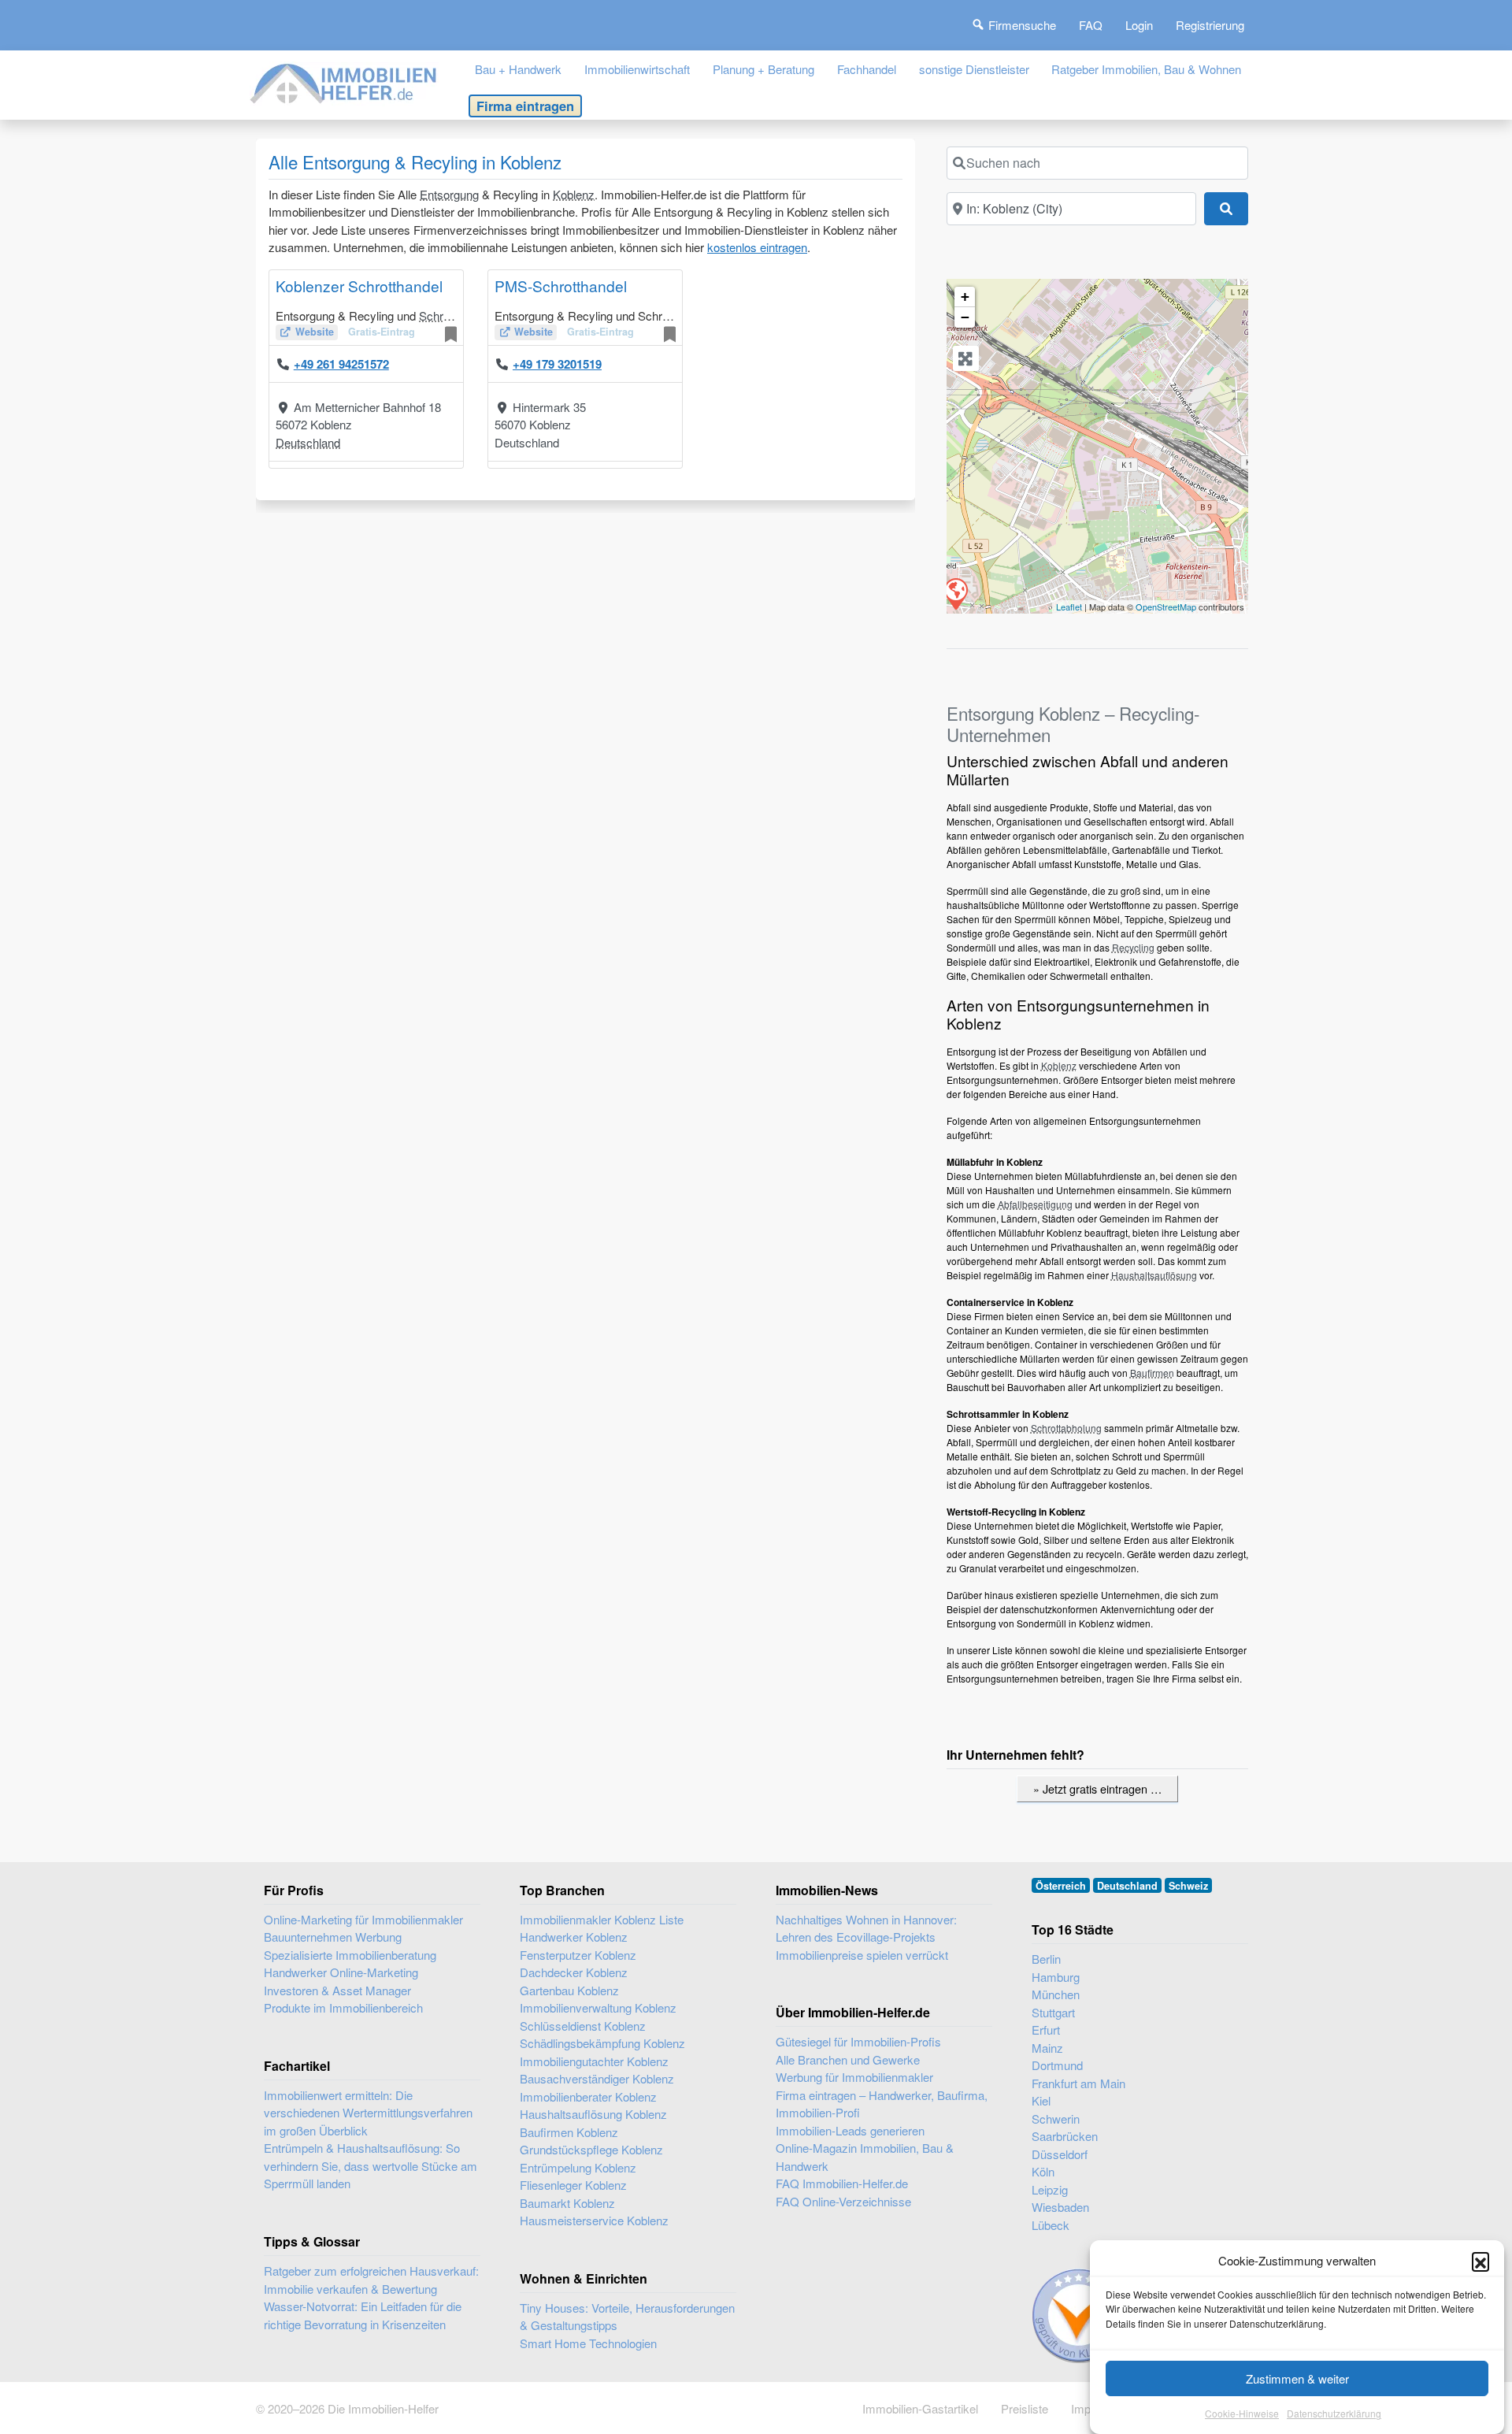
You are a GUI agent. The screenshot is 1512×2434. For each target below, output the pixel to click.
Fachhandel (867, 69)
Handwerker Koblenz (574, 1937)
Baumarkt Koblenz (567, 2203)
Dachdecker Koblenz (574, 1972)
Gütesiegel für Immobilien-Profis (858, 2041)
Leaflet (1069, 607)
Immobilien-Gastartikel (920, 2408)
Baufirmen (1152, 1373)
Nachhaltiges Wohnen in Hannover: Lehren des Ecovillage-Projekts (866, 1928)
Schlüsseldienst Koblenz (583, 2026)
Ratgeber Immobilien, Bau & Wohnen (1146, 69)
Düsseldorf (1060, 2154)
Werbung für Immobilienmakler (854, 2077)
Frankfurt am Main (1078, 2083)
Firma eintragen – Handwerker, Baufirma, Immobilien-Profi (882, 2104)
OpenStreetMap (1166, 607)
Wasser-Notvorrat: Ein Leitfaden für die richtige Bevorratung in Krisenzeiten (363, 2315)
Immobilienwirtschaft (637, 69)
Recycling (1133, 947)
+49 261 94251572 (341, 364)
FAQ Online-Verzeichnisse (843, 2201)
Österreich (1061, 1886)
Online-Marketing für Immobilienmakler (363, 1919)
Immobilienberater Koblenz (588, 2096)
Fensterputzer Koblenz (578, 1955)
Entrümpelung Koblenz (578, 2167)
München (1056, 1994)
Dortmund (1057, 2065)
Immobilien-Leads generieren (850, 2130)
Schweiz (1188, 1886)
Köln (1043, 2171)
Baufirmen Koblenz (569, 2132)
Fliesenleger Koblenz (573, 2185)
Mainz (1047, 2048)
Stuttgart (1053, 2012)
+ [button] (965, 297)
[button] (1480, 2261)
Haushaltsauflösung (1154, 1275)
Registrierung (1210, 25)
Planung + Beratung (763, 69)
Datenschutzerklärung (1334, 2414)
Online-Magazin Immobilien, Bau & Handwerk (865, 2157)
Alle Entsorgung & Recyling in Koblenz (415, 161)
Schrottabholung (1066, 1428)
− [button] (965, 317)
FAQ (1091, 25)
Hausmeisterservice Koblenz (594, 2220)
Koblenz (574, 194)
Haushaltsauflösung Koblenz (593, 2114)
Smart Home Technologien (588, 2343)
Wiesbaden (1060, 2207)
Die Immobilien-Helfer (383, 2408)
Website (315, 332)
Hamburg (1056, 1977)
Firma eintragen (525, 106)
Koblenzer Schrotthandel (359, 286)
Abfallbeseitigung (1035, 1204)
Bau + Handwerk (518, 69)
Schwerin (1056, 2119)
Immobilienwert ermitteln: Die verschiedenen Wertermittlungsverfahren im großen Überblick (368, 2113)
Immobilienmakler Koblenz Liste (602, 1919)
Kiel (1041, 2100)
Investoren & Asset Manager (337, 1990)
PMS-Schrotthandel (561, 286)
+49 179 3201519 (557, 364)
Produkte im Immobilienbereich (343, 2007)
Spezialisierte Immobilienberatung (350, 1955)
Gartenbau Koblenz (569, 1990)
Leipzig (1050, 2189)
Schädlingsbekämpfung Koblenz (602, 2043)
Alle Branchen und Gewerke (848, 2059)
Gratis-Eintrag (382, 332)
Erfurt (1046, 2030)
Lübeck (1051, 2225)
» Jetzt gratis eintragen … (1097, 1788)
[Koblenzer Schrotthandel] (955, 593)
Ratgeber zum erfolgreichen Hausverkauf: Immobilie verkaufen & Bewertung (371, 2280)
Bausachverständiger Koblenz (597, 2078)
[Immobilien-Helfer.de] (344, 82)
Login (1139, 25)
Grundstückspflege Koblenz (591, 2149)
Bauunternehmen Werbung (333, 1937)
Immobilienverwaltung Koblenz (598, 2007)
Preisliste (1025, 2408)
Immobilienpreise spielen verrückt (862, 1955)
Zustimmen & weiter (1297, 2378)
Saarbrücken (1065, 2136)
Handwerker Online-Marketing (341, 1972)
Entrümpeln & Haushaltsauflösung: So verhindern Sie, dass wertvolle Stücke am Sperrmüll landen (371, 2165)
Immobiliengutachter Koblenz (594, 2061)
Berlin (1046, 1959)
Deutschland (308, 442)
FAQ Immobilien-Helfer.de (842, 2183)
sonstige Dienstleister (974, 69)
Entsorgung (449, 194)
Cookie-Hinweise (1242, 2414)
